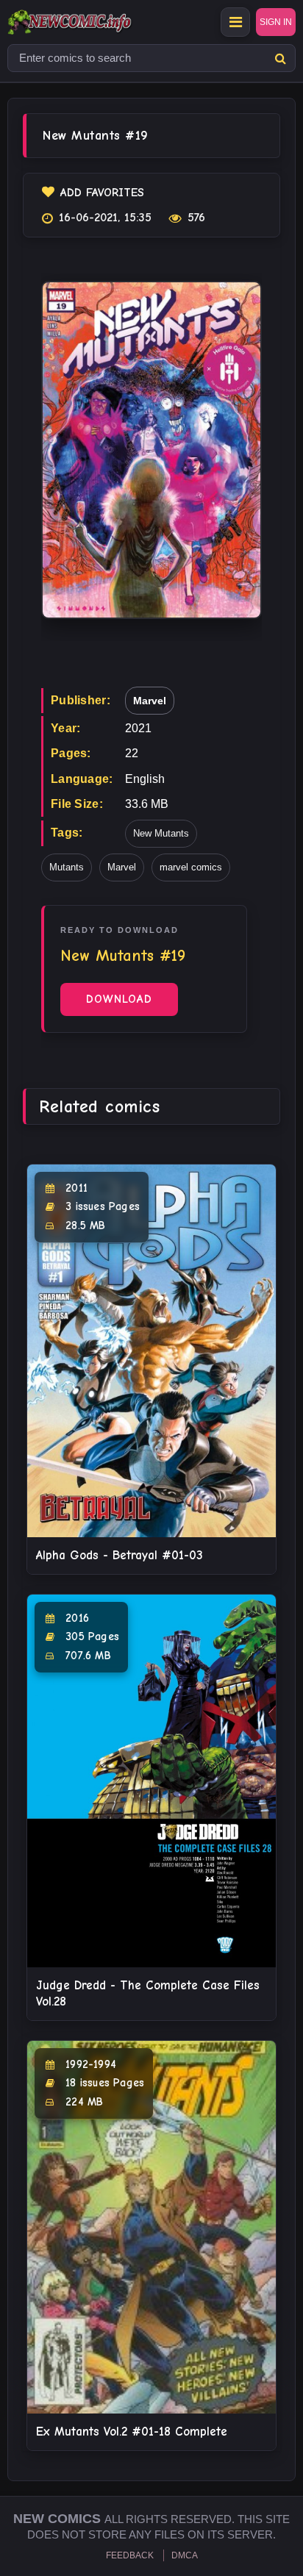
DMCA (185, 2555)
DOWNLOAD (119, 999)
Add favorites (102, 193)
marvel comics (191, 867)
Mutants (67, 867)
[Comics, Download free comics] (96, 22)
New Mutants (161, 833)
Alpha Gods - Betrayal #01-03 (120, 1555)
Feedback (130, 2555)
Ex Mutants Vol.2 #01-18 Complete (132, 2432)
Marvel (150, 701)
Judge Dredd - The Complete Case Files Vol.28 (148, 1993)
